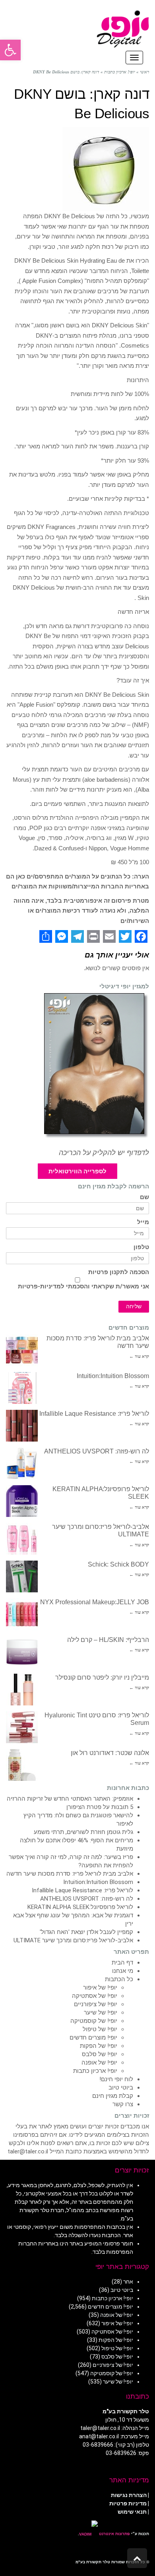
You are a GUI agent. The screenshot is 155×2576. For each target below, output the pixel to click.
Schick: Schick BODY (118, 1564)
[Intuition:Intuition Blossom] (22, 1388)
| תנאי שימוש (133, 2512)
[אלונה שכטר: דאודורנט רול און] (22, 1765)
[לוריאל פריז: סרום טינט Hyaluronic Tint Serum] (22, 1727)
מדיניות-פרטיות (39, 1286)
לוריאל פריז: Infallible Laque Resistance (94, 1414)
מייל (143, 1222)
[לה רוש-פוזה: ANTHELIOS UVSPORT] (22, 1463)
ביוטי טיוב (121, 2088)
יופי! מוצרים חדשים (93, 2038)
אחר (128, 2282)
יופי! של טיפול (100, 2029)
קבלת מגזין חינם (113, 2096)
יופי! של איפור (100, 1988)
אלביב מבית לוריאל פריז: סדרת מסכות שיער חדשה (70, 1874)
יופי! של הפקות (99, 2046)
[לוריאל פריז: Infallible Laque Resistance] (22, 1426)
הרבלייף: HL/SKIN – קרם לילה (108, 1640)
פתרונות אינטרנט (114, 2534)
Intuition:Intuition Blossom (113, 1376)
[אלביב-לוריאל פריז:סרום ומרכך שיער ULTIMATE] (22, 1539)
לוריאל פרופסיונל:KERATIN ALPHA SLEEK (80, 1907)
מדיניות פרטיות (128, 2503)
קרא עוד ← (139, 1356)
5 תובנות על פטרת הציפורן (100, 1807)
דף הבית (122, 1963)
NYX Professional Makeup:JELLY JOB (95, 1602)
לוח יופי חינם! (116, 2079)
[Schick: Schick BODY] (22, 1576)
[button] (10, 50)
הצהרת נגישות (129, 2495)
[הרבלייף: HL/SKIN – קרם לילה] (22, 1652)
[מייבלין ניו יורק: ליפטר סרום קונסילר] (22, 1690)
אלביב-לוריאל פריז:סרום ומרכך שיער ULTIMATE (73, 1940)
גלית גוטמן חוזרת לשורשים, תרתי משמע (83, 1832)
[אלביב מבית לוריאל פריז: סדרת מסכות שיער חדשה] (22, 1350)
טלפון (141, 1247)
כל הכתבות (119, 1979)
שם (144, 1197)
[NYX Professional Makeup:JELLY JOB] (22, 1614)
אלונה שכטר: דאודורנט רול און (110, 1753)
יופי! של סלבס (100, 2054)
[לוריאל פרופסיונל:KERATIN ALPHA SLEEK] (22, 1501)
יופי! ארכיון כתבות (95, 2071)
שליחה (134, 1306)
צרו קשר (123, 2104)
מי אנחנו (123, 1971)
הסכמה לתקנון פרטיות (119, 1272)
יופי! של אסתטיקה (95, 1996)
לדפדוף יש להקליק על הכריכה (104, 1153)
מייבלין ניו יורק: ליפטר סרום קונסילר (102, 1677)
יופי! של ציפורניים (96, 2004)
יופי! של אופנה (99, 2063)
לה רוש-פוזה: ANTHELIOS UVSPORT (97, 1451)
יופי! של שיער (101, 2013)
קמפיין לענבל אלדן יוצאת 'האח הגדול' (86, 1932)
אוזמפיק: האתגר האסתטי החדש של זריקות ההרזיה (70, 1799)
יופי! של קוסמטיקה (94, 2021)
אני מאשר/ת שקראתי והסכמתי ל (83, 1286)
